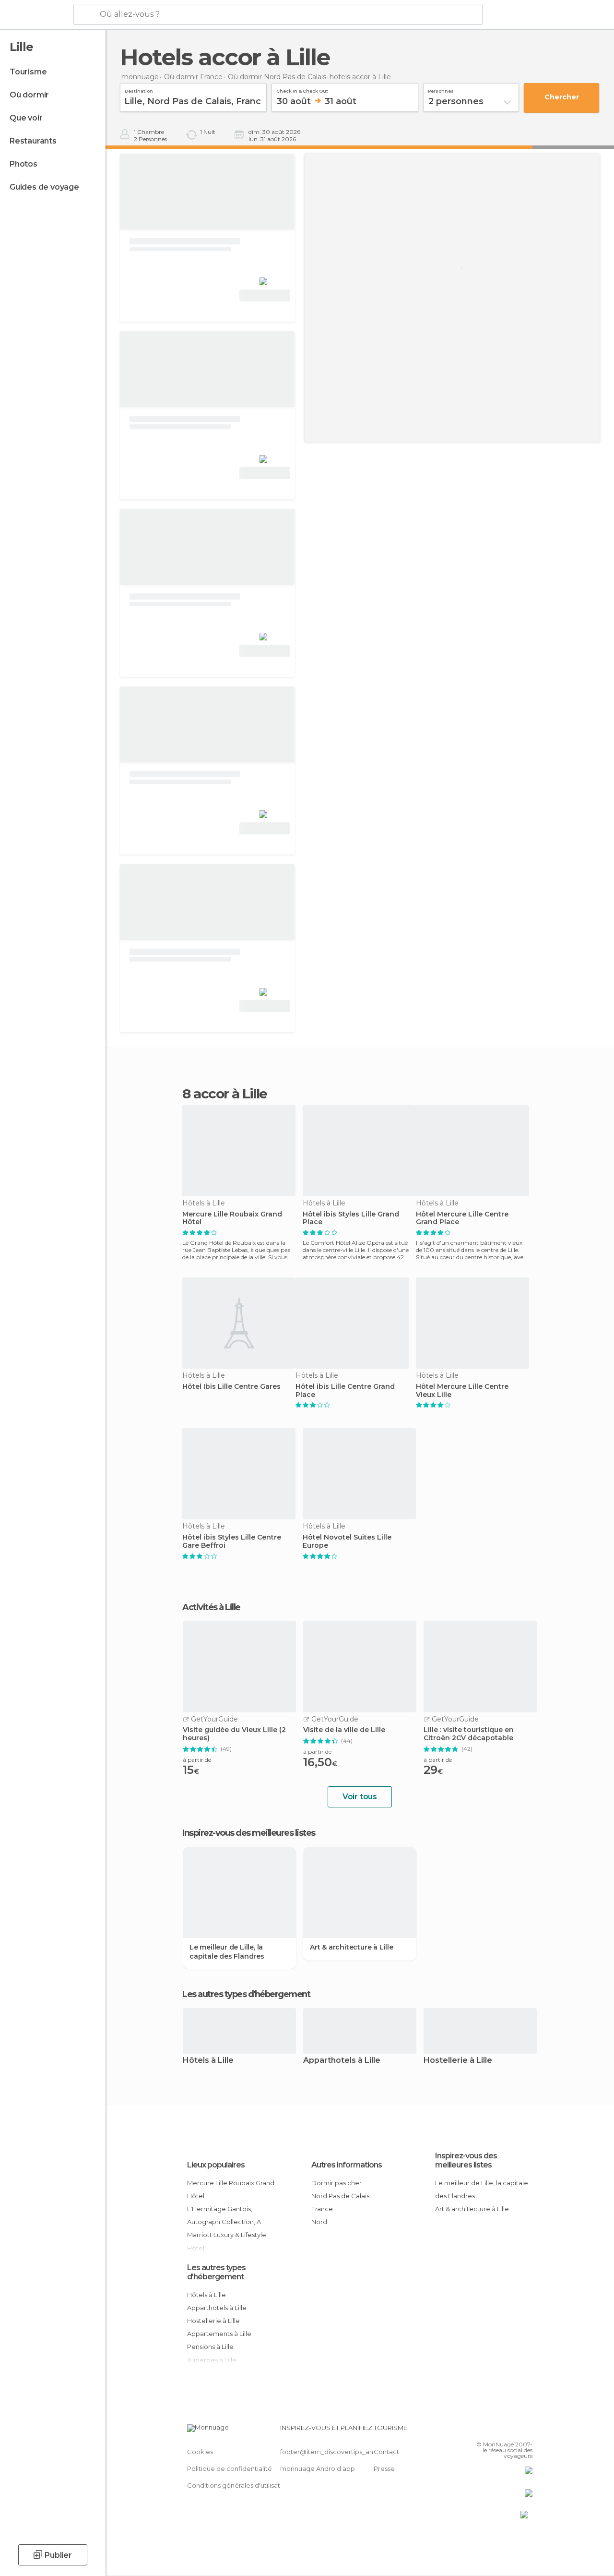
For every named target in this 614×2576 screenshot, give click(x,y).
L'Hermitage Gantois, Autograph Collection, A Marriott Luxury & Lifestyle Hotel (227, 2228)
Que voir (26, 118)
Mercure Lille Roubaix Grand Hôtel (232, 1218)
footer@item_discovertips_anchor (334, 2452)
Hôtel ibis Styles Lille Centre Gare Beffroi (232, 1541)
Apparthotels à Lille (342, 2061)
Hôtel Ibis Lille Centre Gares (231, 1387)
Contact (386, 2452)
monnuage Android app (318, 2468)
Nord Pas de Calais (340, 2196)
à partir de (197, 1760)
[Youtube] (526, 2431)
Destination (139, 90)
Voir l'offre (265, 295)
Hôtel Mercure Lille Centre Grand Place (462, 1218)
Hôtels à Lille (208, 2061)
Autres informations (347, 2165)
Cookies (200, 2452)
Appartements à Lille (219, 2334)
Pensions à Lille (210, 2347)
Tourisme (28, 72)
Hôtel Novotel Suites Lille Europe (347, 1541)
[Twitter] (501, 2431)
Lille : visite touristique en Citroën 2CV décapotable (469, 1734)
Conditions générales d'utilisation (238, 2485)
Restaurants (33, 141)
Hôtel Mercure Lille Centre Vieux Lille (462, 1391)
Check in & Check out (302, 90)
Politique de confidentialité (230, 2468)
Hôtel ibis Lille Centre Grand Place (345, 1391)
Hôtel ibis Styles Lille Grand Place (351, 1218)
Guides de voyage (44, 187)
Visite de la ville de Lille (344, 1730)
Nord (319, 2222)
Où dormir (29, 95)
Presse (384, 2468)
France (322, 2209)
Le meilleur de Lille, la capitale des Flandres (227, 1951)
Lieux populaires (216, 2165)
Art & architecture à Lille (352, 1947)
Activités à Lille (211, 1607)
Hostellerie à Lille (458, 2061)
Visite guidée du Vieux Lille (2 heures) (234, 1734)
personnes (441, 90)
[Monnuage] (36, 15)
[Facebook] (489, 2431)
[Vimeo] (514, 2431)
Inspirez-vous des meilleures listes (466, 2160)
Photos (24, 164)
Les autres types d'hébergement (216, 2272)
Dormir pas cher (337, 2183)
